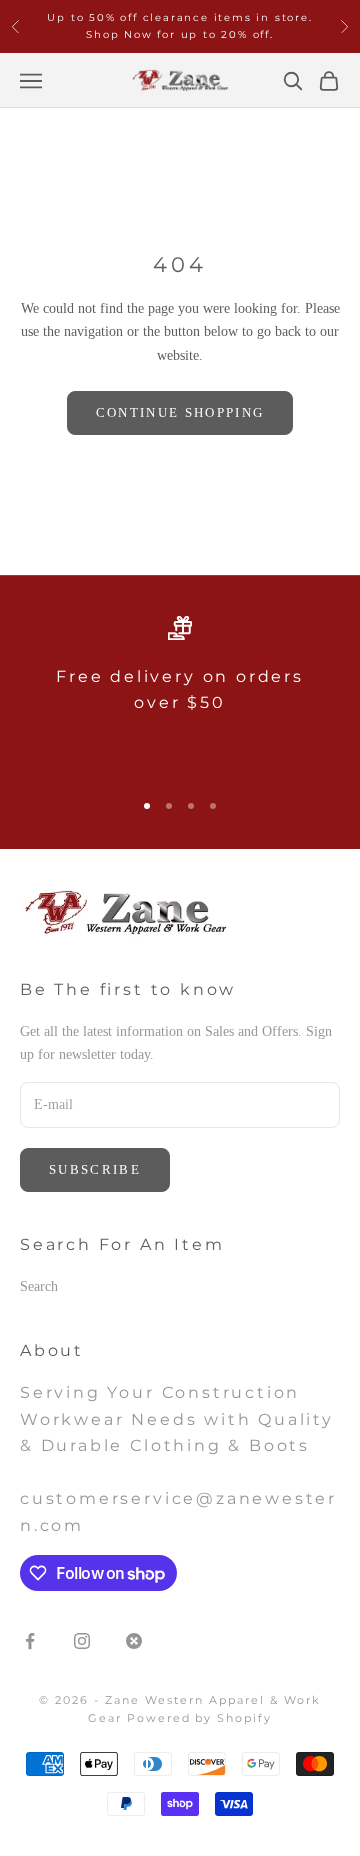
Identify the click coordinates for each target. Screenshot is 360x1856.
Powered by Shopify (200, 1718)
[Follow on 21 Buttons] (134, 1641)
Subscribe (95, 1169)
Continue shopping (180, 412)
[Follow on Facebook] (30, 1641)
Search (39, 1286)
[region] (180, 693)
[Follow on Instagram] (82, 1641)
